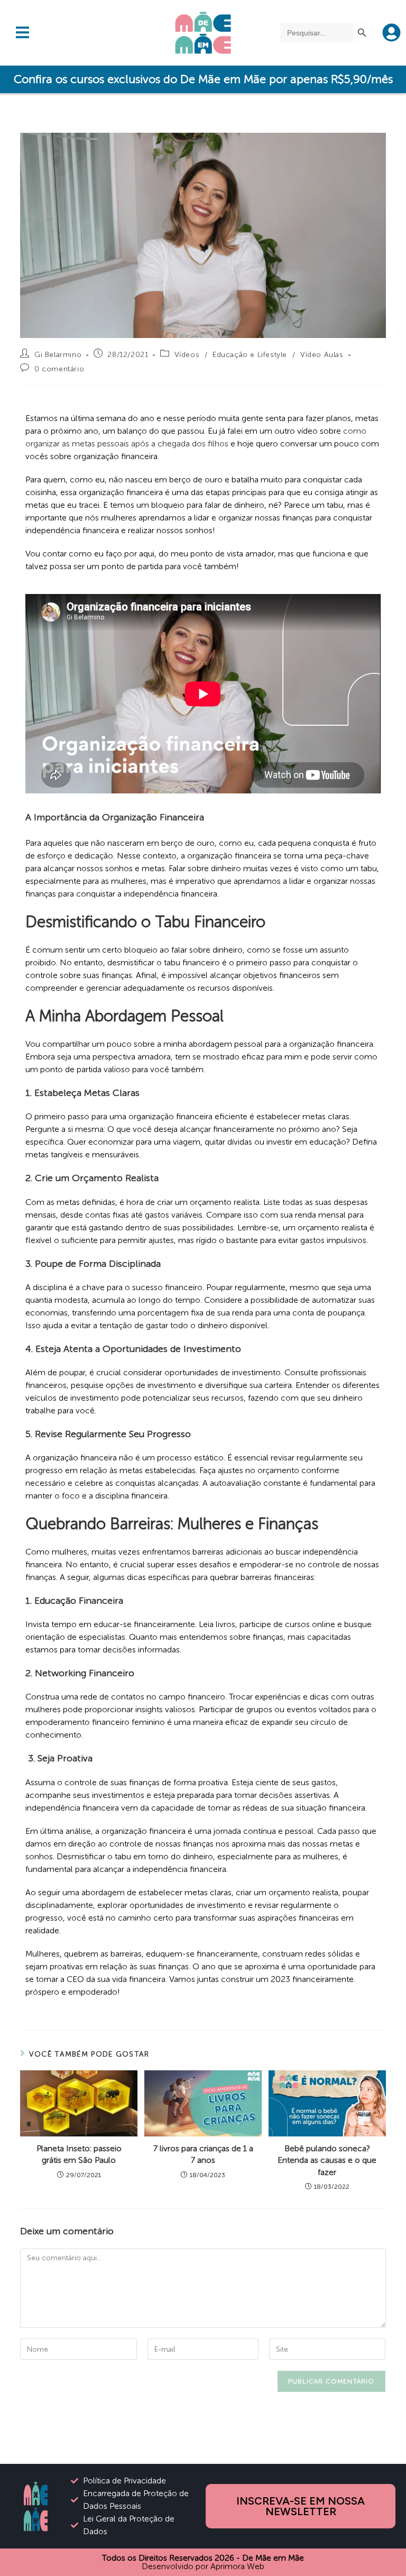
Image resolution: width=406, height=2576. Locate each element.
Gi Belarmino (58, 355)
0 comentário (59, 369)
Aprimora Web (237, 2566)
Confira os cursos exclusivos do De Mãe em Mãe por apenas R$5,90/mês (203, 79)
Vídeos (187, 355)
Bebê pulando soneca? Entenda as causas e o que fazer (327, 2160)
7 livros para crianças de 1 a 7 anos (203, 2154)
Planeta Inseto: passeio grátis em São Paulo (79, 2154)
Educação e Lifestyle (250, 355)
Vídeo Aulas (322, 355)
